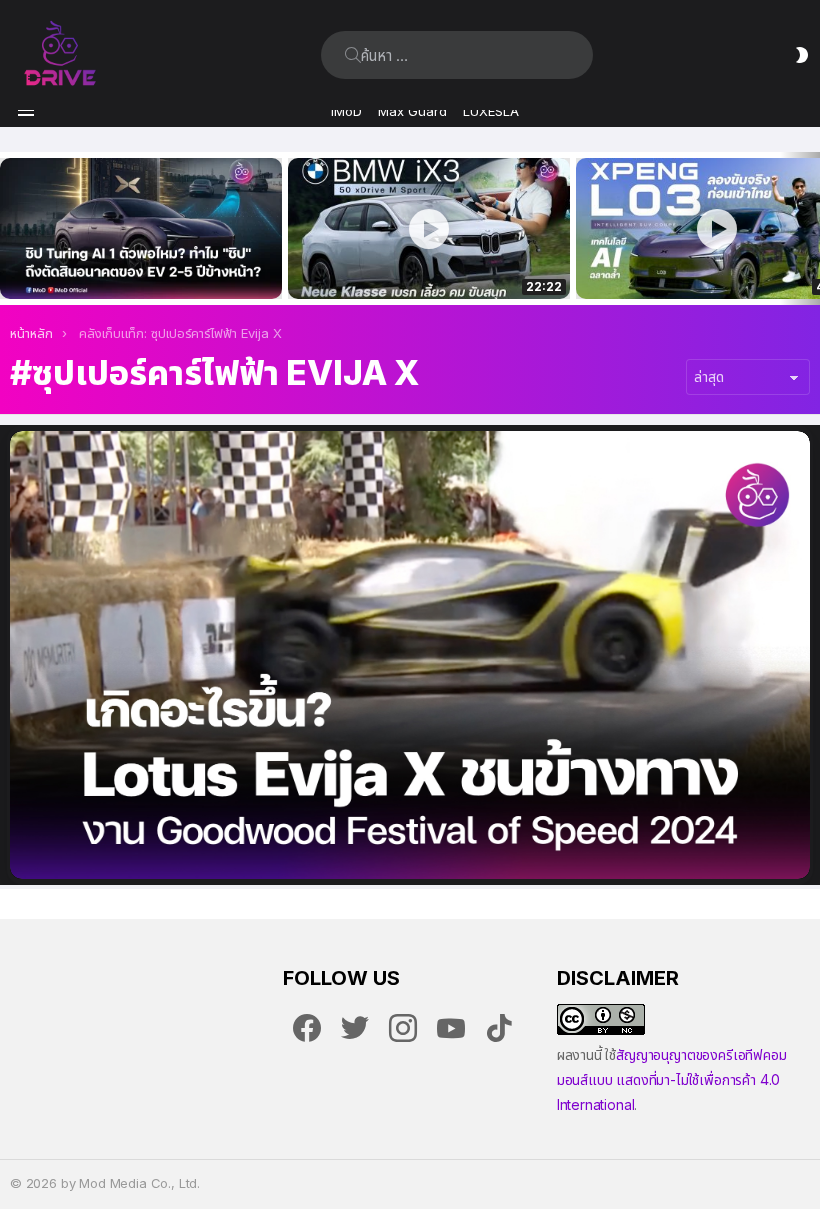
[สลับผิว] (802, 55)
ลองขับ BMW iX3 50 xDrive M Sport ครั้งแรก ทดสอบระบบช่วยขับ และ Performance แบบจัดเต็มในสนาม (416, 262)
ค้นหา (353, 55)
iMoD (346, 111)
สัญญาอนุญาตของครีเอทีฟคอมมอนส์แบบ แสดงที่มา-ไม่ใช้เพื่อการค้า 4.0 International (672, 1079)
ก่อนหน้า (10, 228)
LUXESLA (491, 111)
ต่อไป (810, 228)
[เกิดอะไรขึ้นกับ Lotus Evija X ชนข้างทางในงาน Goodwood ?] (410, 654)
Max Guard (412, 111)
